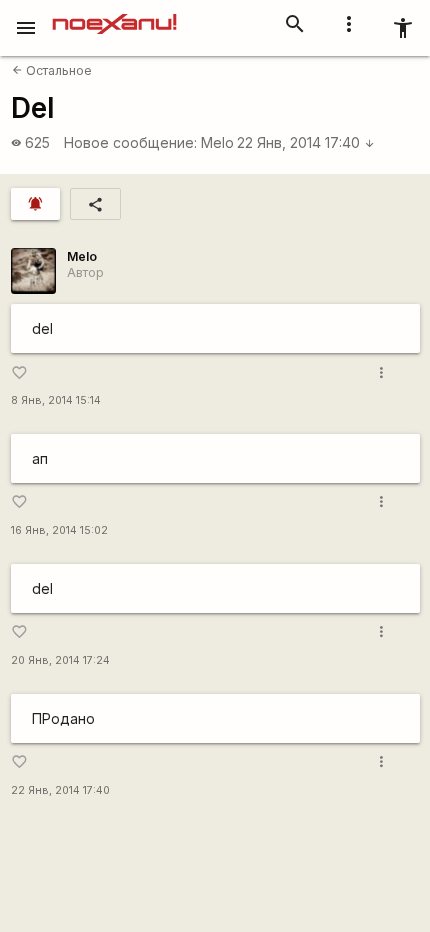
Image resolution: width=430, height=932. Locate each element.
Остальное (52, 70)
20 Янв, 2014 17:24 (60, 660)
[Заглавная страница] (114, 14)
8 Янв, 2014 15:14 (56, 400)
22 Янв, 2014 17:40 (306, 142)
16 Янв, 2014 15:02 (59, 530)
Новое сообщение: (130, 142)
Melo (217, 142)
